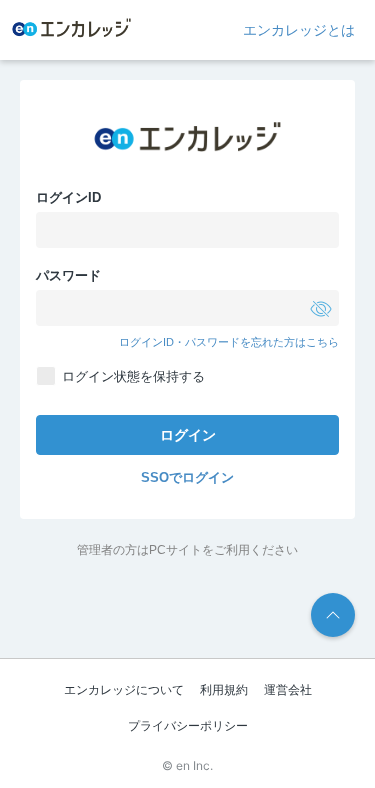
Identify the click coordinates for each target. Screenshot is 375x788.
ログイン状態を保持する (133, 376)
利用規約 (224, 690)
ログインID (68, 197)
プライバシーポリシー (188, 726)
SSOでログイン (187, 477)
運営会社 (288, 690)
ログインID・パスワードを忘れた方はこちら (229, 342)
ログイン (188, 435)
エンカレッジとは (299, 30)
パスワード (68, 275)
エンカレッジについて (124, 690)
